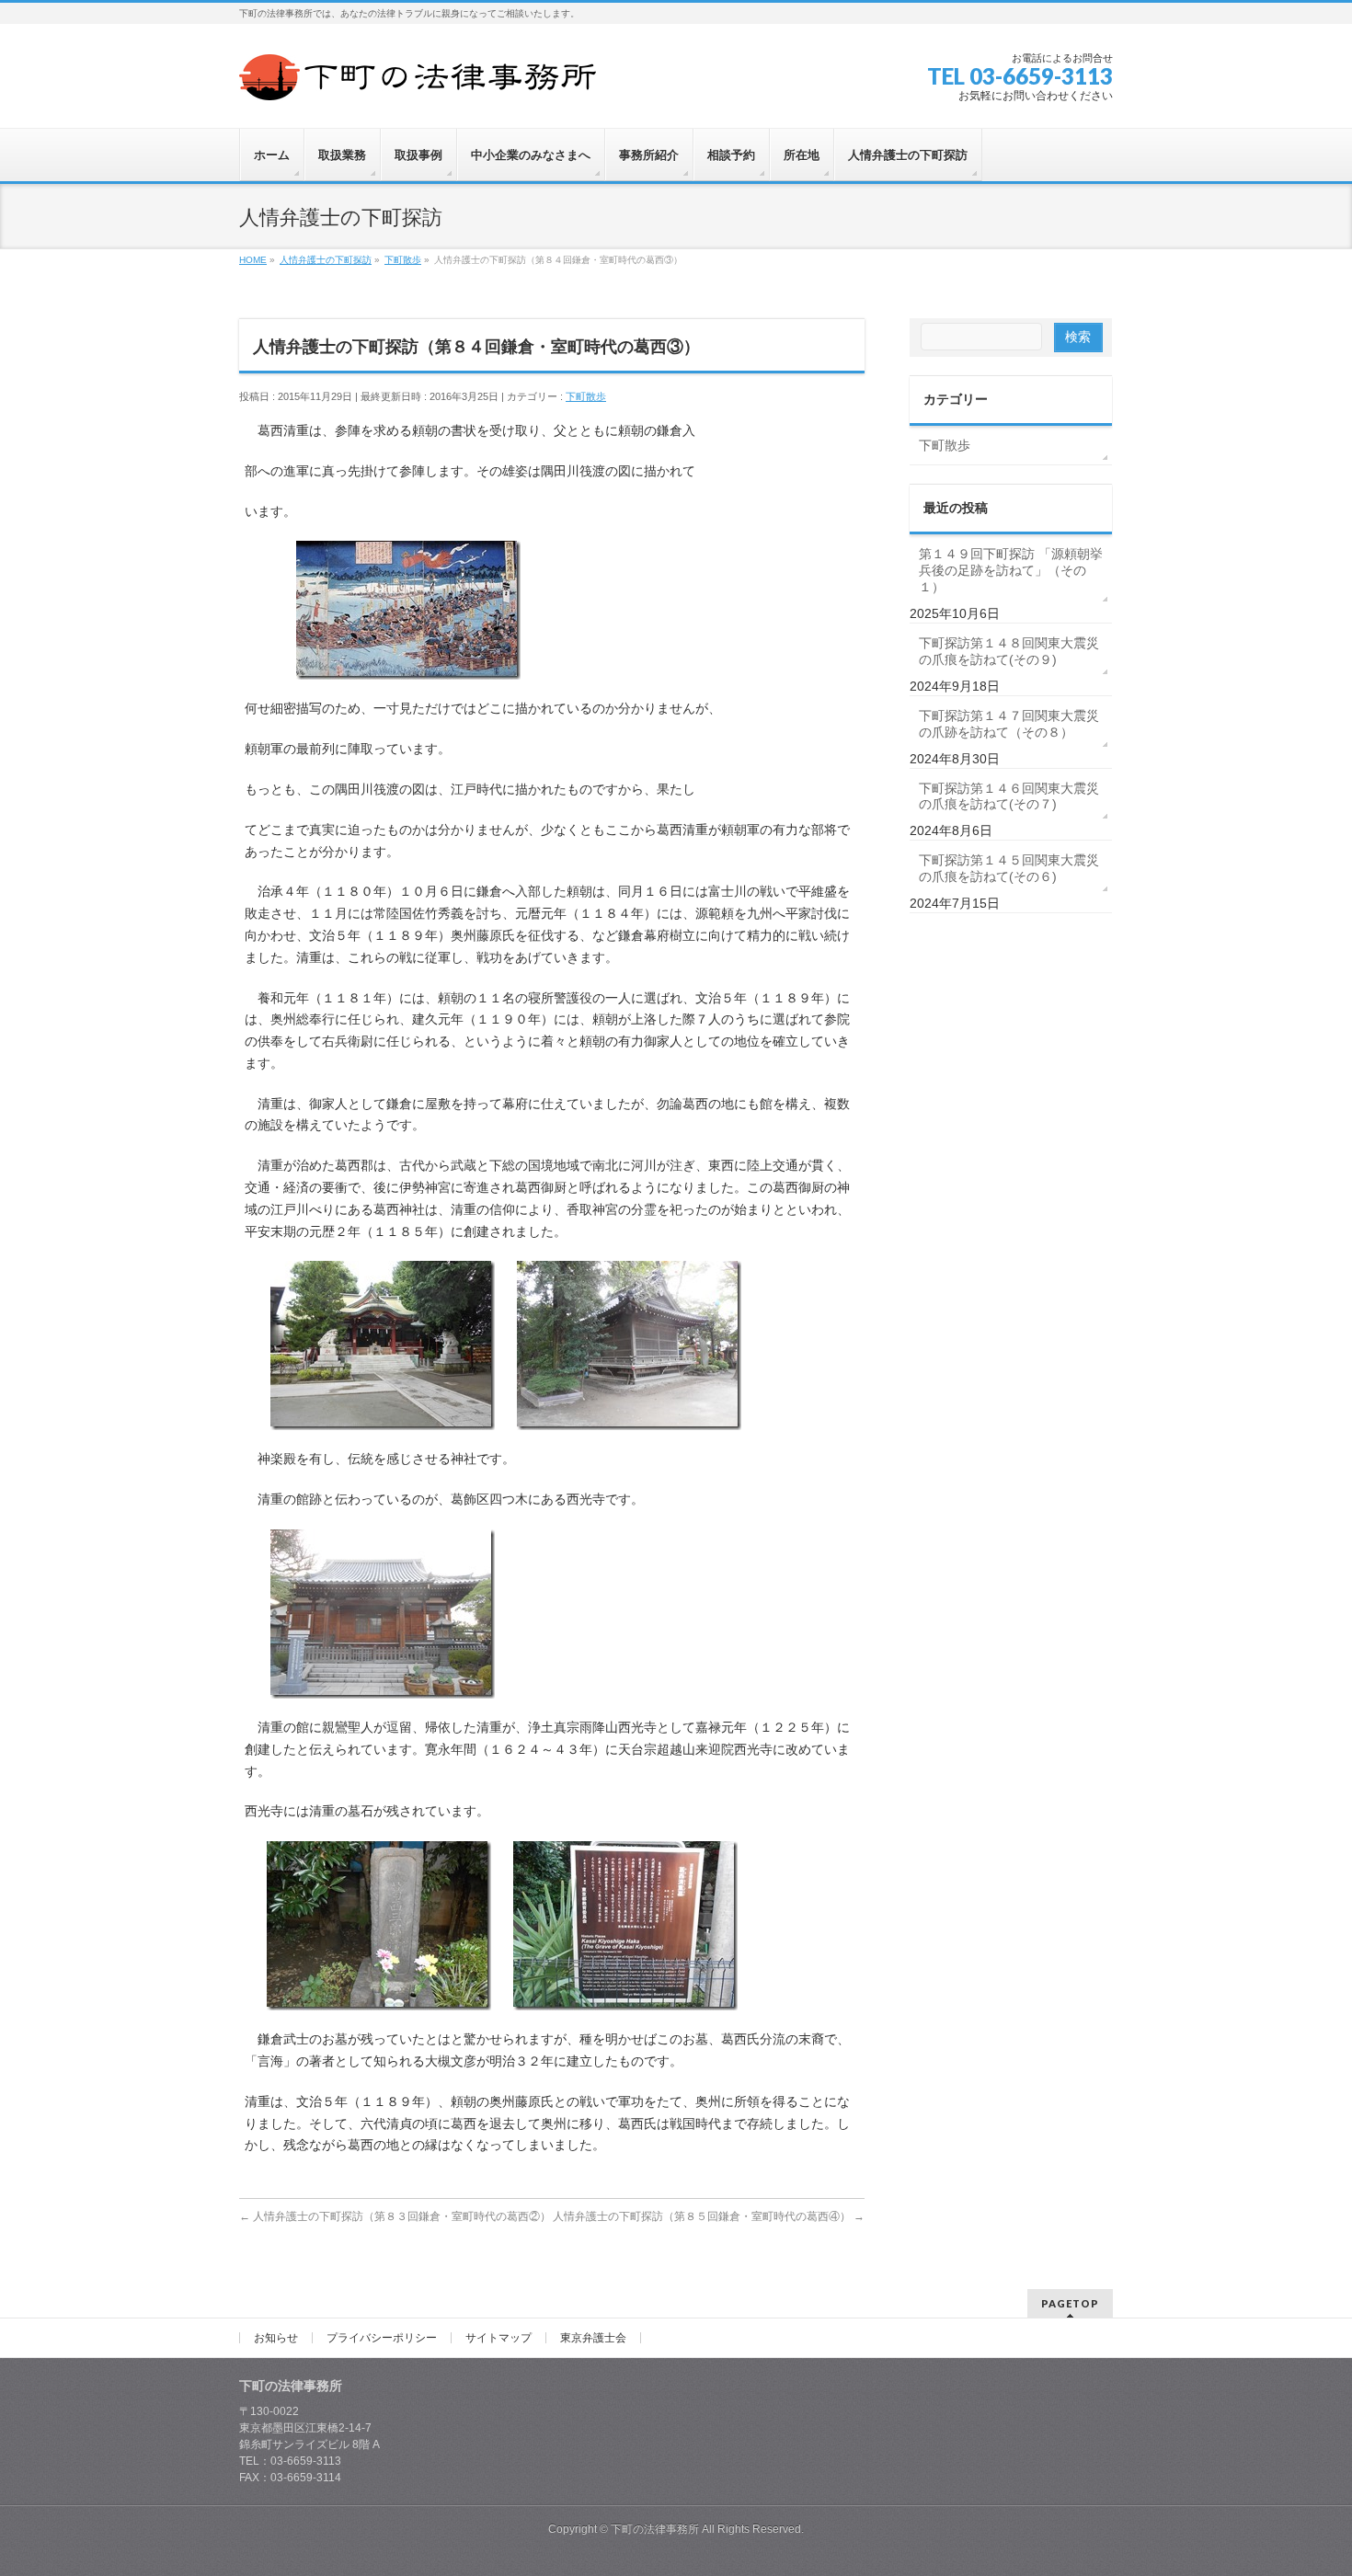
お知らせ (276, 2338)
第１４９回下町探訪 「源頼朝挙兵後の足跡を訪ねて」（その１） (1011, 570)
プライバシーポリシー (382, 2338)
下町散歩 (586, 396)
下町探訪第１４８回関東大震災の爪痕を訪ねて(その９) (1009, 651)
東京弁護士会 (593, 2338)
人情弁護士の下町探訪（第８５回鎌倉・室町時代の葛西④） (709, 2216)
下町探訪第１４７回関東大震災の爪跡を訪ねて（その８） (1009, 724)
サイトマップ (498, 2338)
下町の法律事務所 (655, 2529)
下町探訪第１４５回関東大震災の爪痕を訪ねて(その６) (1009, 868)
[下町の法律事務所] (423, 80)
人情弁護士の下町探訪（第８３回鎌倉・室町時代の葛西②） (395, 2216)
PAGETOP (1070, 2303)
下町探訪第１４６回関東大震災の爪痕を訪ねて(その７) (1009, 796)
